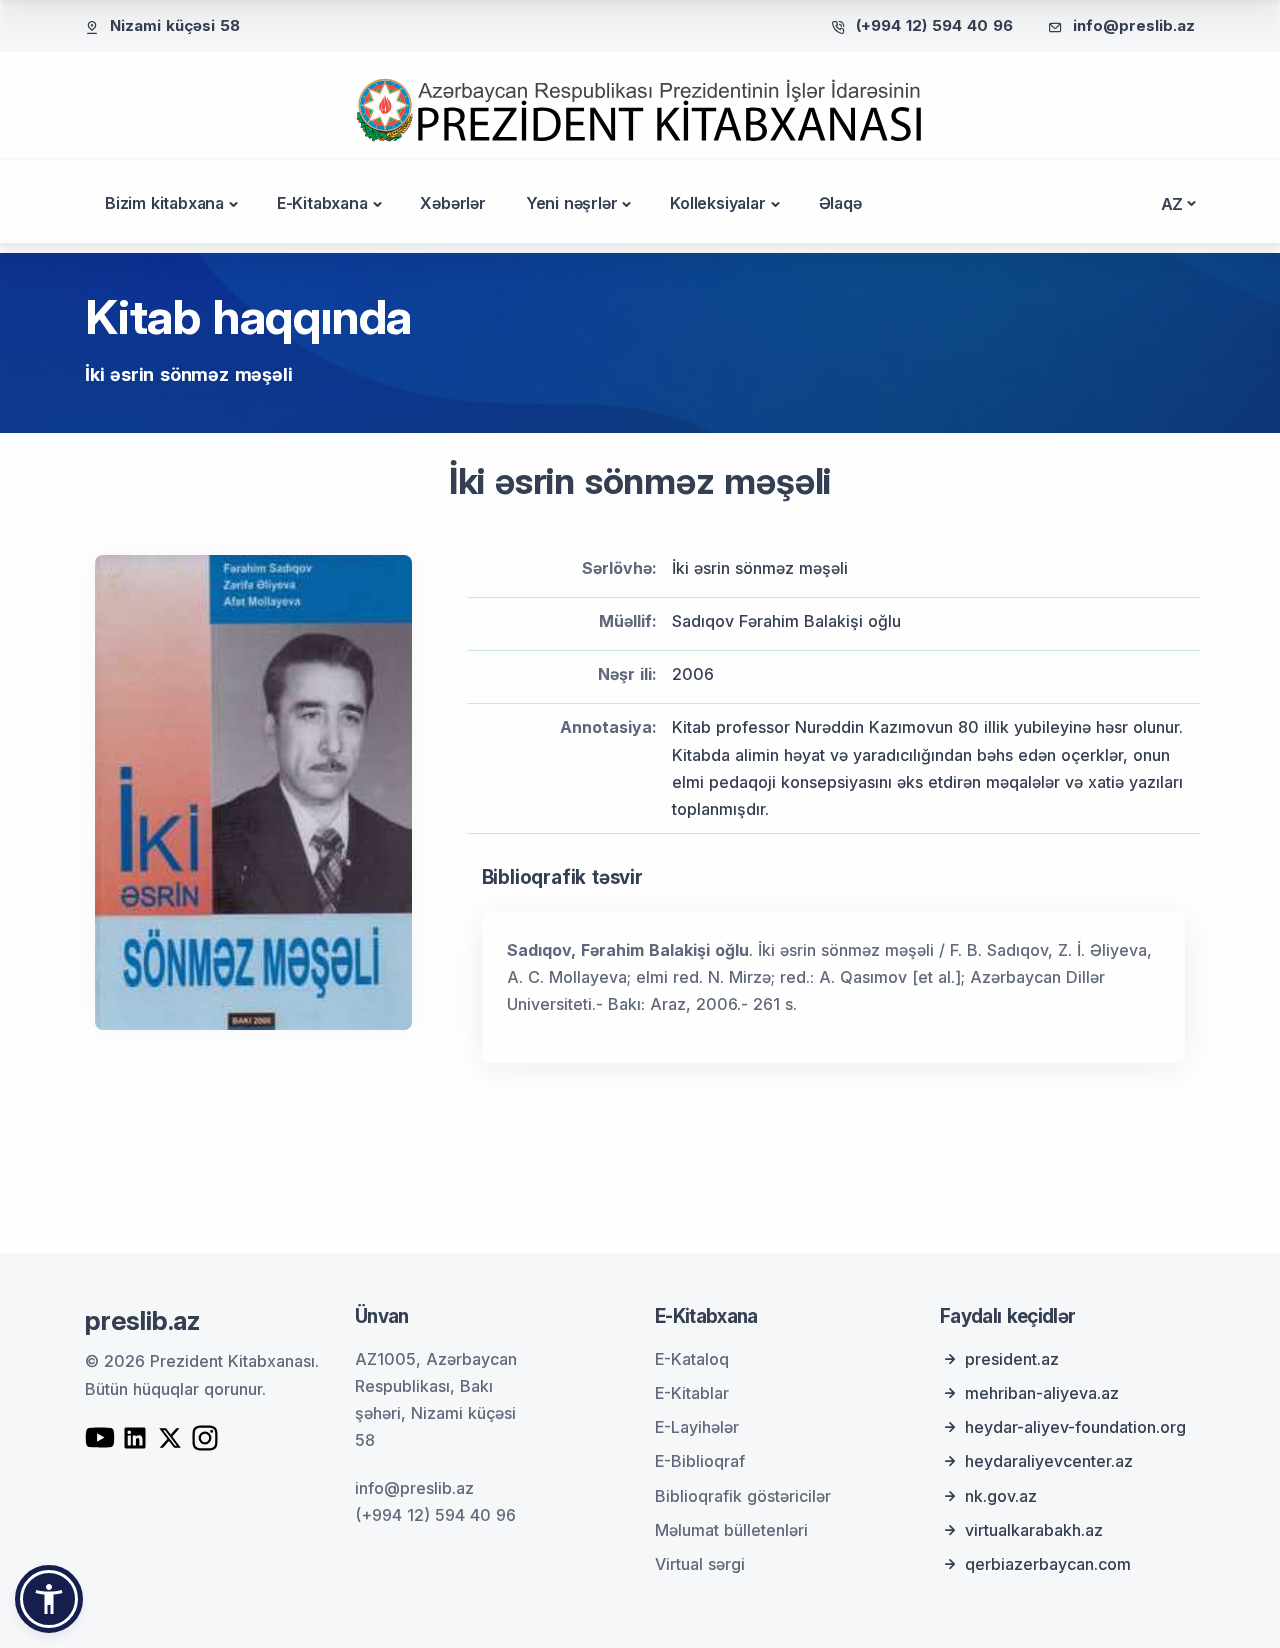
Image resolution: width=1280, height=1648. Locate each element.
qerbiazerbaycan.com (1048, 1564)
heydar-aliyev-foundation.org (1075, 1427)
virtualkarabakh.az (1034, 1530)
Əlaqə (840, 203)
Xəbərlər (452, 203)
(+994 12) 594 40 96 (934, 25)
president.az (1012, 1359)
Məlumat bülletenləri (731, 1530)
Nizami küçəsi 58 (175, 25)
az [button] (1172, 204)
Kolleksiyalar (717, 203)
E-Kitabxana (322, 203)
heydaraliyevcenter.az (1049, 1461)
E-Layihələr (697, 1427)
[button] (49, 1599)
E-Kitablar (692, 1393)
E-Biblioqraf (700, 1461)
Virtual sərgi (700, 1564)
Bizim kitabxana (164, 203)
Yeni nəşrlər (572, 203)
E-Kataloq (692, 1359)
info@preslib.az (1134, 25)
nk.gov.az (1001, 1496)
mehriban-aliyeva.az (1042, 1393)
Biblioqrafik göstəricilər (743, 1496)
